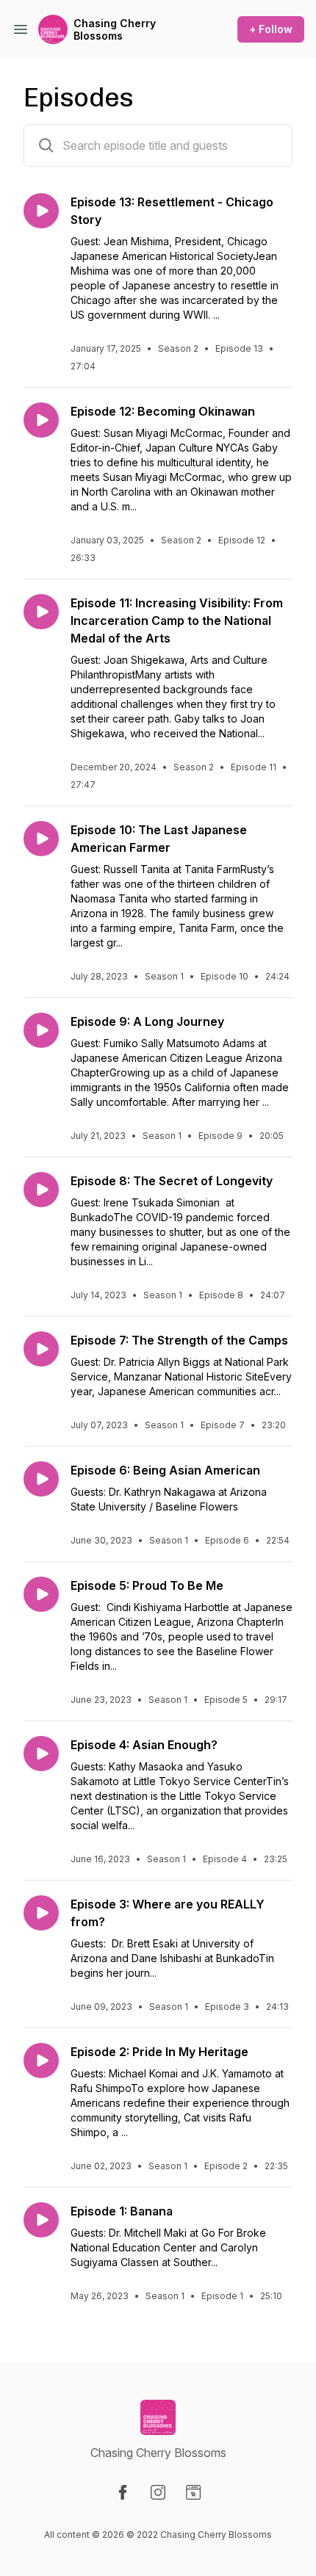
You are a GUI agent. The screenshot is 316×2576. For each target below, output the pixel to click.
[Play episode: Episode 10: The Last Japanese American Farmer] (41, 839)
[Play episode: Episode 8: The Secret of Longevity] (41, 1190)
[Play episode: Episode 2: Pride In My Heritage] (41, 2061)
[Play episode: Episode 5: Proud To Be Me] (41, 1594)
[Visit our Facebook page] (123, 2492)
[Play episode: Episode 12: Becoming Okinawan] (41, 420)
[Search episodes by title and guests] (46, 145)
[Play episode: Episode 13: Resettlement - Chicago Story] (41, 211)
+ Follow (271, 29)
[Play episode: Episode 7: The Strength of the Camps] (41, 1349)
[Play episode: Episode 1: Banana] (41, 2220)
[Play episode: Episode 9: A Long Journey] (41, 1030)
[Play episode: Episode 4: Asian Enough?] (41, 1754)
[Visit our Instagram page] (158, 2492)
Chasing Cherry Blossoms (115, 30)
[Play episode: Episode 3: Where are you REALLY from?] (41, 1913)
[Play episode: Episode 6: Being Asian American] (41, 1479)
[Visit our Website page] (193, 2492)
